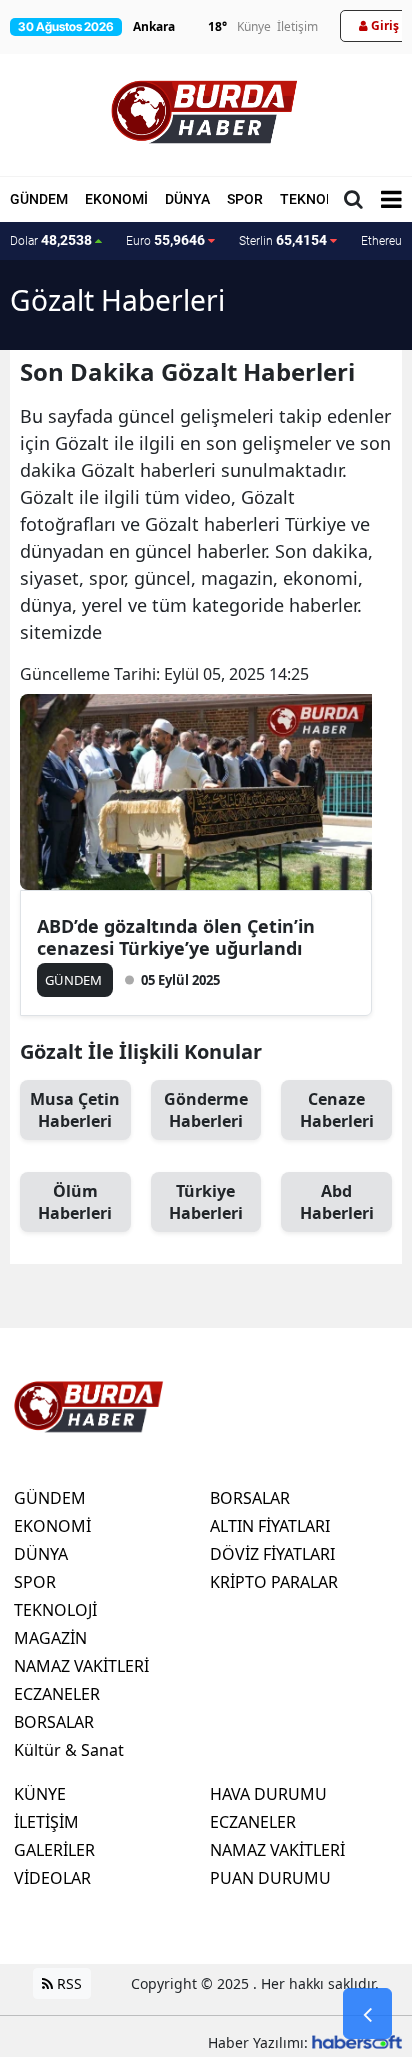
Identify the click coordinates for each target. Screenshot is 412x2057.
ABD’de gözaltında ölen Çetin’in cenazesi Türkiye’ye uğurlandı (176, 937)
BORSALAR (54, 1722)
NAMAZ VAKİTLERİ (81, 1666)
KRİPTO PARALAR (274, 1582)
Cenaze (337, 1110)
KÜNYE (40, 1794)
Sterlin (283, 240)
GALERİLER (54, 1850)
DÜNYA (187, 199)
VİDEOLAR (52, 1878)
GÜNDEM (39, 199)
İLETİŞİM (46, 1822)
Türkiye (206, 1202)
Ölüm (75, 1202)
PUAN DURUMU (270, 1878)
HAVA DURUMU (268, 1794)
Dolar (51, 240)
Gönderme (206, 1110)
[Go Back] (367, 2014)
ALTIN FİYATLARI (270, 1526)
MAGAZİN (50, 1638)
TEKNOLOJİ (318, 199)
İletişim (297, 26)
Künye (254, 26)
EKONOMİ (116, 199)
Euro (165, 240)
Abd (337, 1202)
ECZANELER (57, 1694)
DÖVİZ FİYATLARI (272, 1554)
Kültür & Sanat (69, 1750)
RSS (67, 1983)
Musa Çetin (75, 1110)
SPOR (245, 199)
